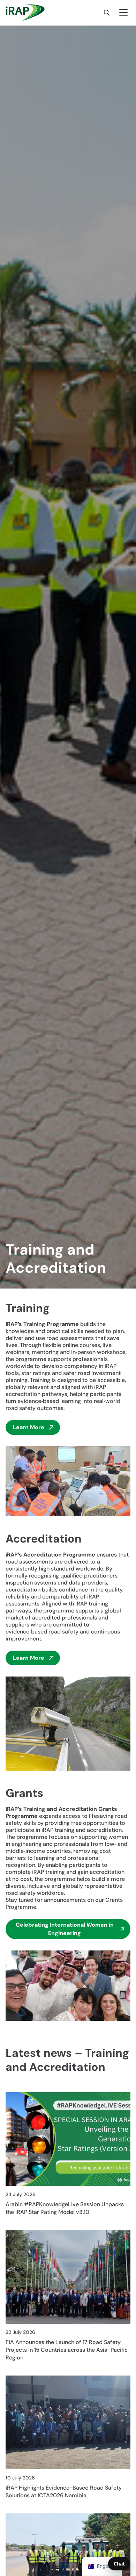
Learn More (29, 1427)
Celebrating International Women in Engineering (65, 1929)
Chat (119, 2564)
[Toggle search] (107, 13)
